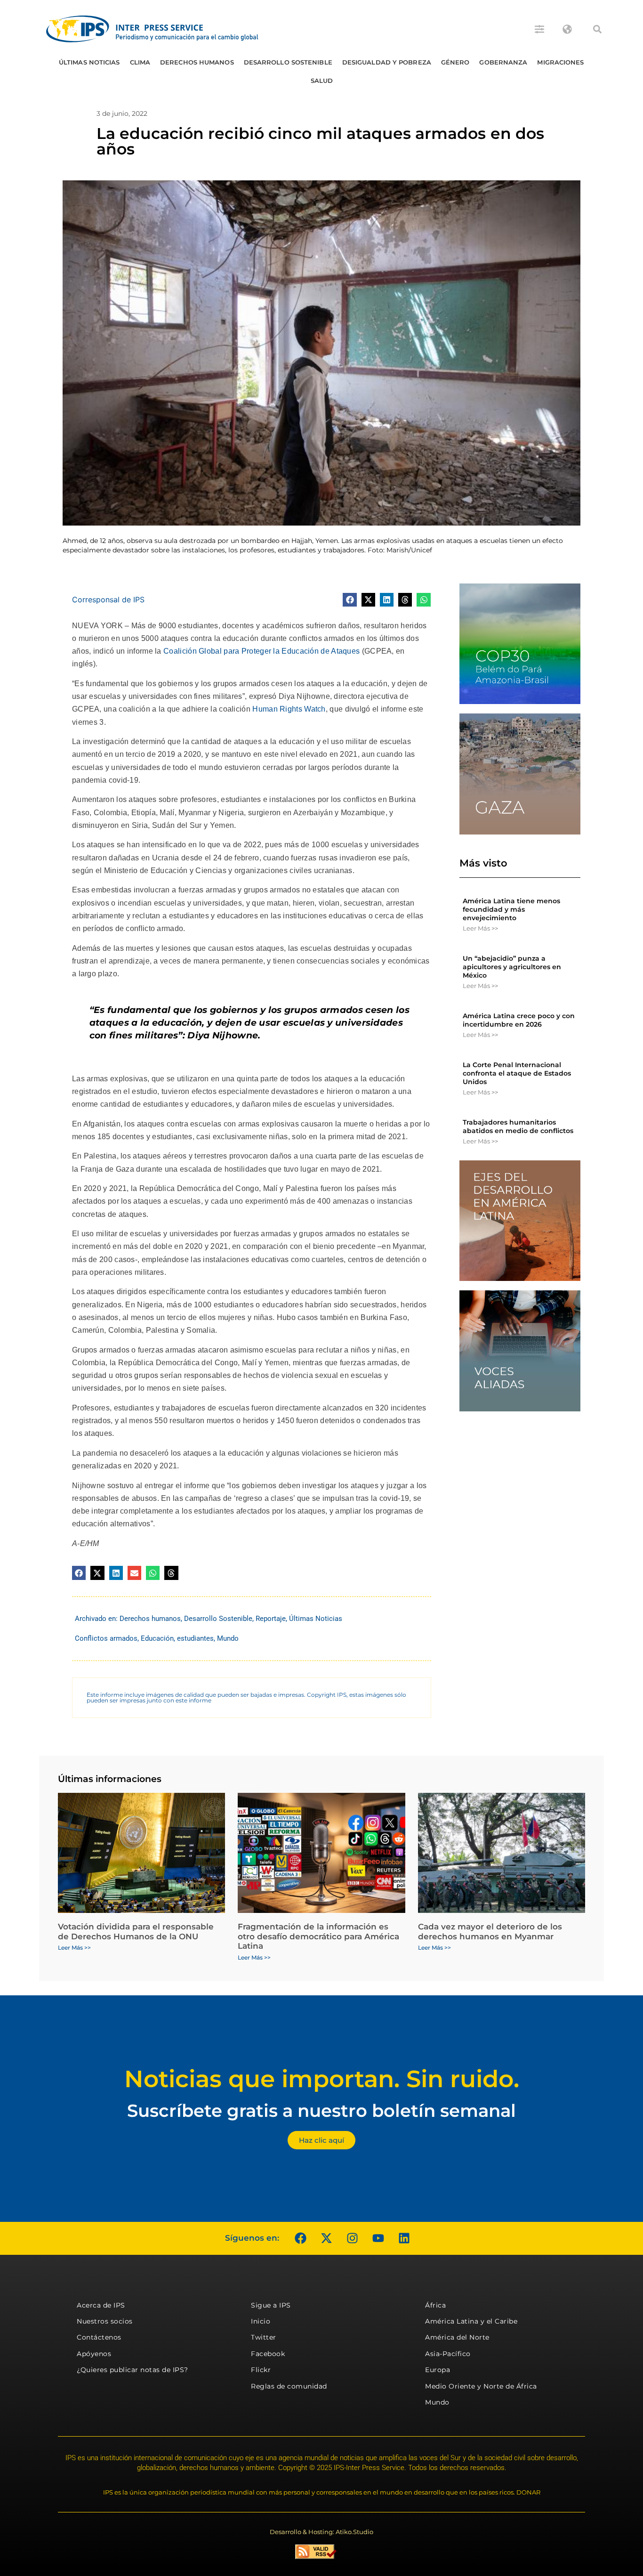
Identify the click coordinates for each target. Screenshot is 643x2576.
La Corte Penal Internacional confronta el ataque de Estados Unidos (517, 1073)
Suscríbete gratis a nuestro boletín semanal (321, 2110)
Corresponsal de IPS (108, 599)
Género (455, 62)
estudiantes (195, 1638)
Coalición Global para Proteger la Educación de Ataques (261, 651)
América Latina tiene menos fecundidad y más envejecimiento (511, 909)
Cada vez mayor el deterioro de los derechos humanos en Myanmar (490, 1931)
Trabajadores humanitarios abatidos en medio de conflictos (518, 1126)
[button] (597, 29)
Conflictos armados (106, 1638)
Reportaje (271, 1619)
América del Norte (457, 2337)
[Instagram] (352, 2238)
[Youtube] (378, 2238)
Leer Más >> (480, 928)
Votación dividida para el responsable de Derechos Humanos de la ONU (136, 1931)
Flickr (261, 2370)
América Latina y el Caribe (471, 2321)
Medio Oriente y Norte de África (481, 2386)
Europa (438, 2370)
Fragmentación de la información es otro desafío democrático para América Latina (318, 1936)
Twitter (264, 2337)
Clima (140, 62)
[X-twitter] (326, 2238)
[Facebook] (300, 2238)
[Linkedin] (404, 2238)
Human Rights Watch (289, 709)
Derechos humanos (197, 62)
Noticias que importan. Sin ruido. (322, 2079)
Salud (322, 81)
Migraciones (560, 62)
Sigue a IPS (271, 2305)
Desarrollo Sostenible (288, 62)
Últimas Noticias (89, 62)
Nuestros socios (105, 2321)
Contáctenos (99, 2337)
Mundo (228, 1638)
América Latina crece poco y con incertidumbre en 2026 (519, 1020)
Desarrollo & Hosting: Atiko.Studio (321, 2532)
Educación (157, 1638)
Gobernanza (503, 62)
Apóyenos (94, 2354)
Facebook (268, 2354)
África (435, 2305)
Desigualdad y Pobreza (387, 62)
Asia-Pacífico (448, 2354)
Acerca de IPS (101, 2305)
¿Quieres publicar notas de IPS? (133, 2370)
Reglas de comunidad (289, 2386)
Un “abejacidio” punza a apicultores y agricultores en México (512, 967)
